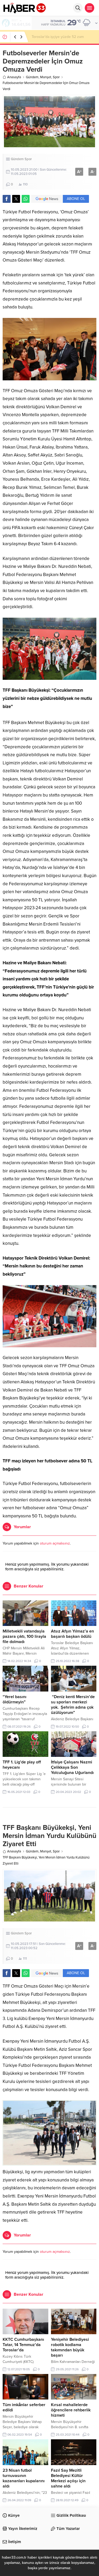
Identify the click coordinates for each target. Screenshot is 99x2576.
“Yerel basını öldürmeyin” (15, 1699)
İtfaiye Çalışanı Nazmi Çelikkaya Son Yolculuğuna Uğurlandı (72, 1767)
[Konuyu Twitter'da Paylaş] (16, 199)
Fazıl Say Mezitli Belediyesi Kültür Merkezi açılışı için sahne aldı (68, 2478)
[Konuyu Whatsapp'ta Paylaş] (26, 199)
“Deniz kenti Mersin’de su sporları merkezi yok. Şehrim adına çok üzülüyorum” (73, 1705)
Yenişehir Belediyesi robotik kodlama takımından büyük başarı (70, 2347)
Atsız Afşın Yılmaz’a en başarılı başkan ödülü (72, 1634)
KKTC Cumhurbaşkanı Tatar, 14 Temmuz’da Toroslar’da (23, 2345)
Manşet (46, 77)
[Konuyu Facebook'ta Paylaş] (7, 199)
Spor (56, 77)
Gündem (32, 77)
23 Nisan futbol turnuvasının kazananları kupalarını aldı (24, 2478)
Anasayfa (14, 77)
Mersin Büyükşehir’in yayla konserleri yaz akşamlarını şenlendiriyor (62, 37)
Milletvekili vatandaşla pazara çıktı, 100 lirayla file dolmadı (24, 1636)
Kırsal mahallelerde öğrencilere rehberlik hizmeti (71, 2410)
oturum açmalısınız (55, 1543)
